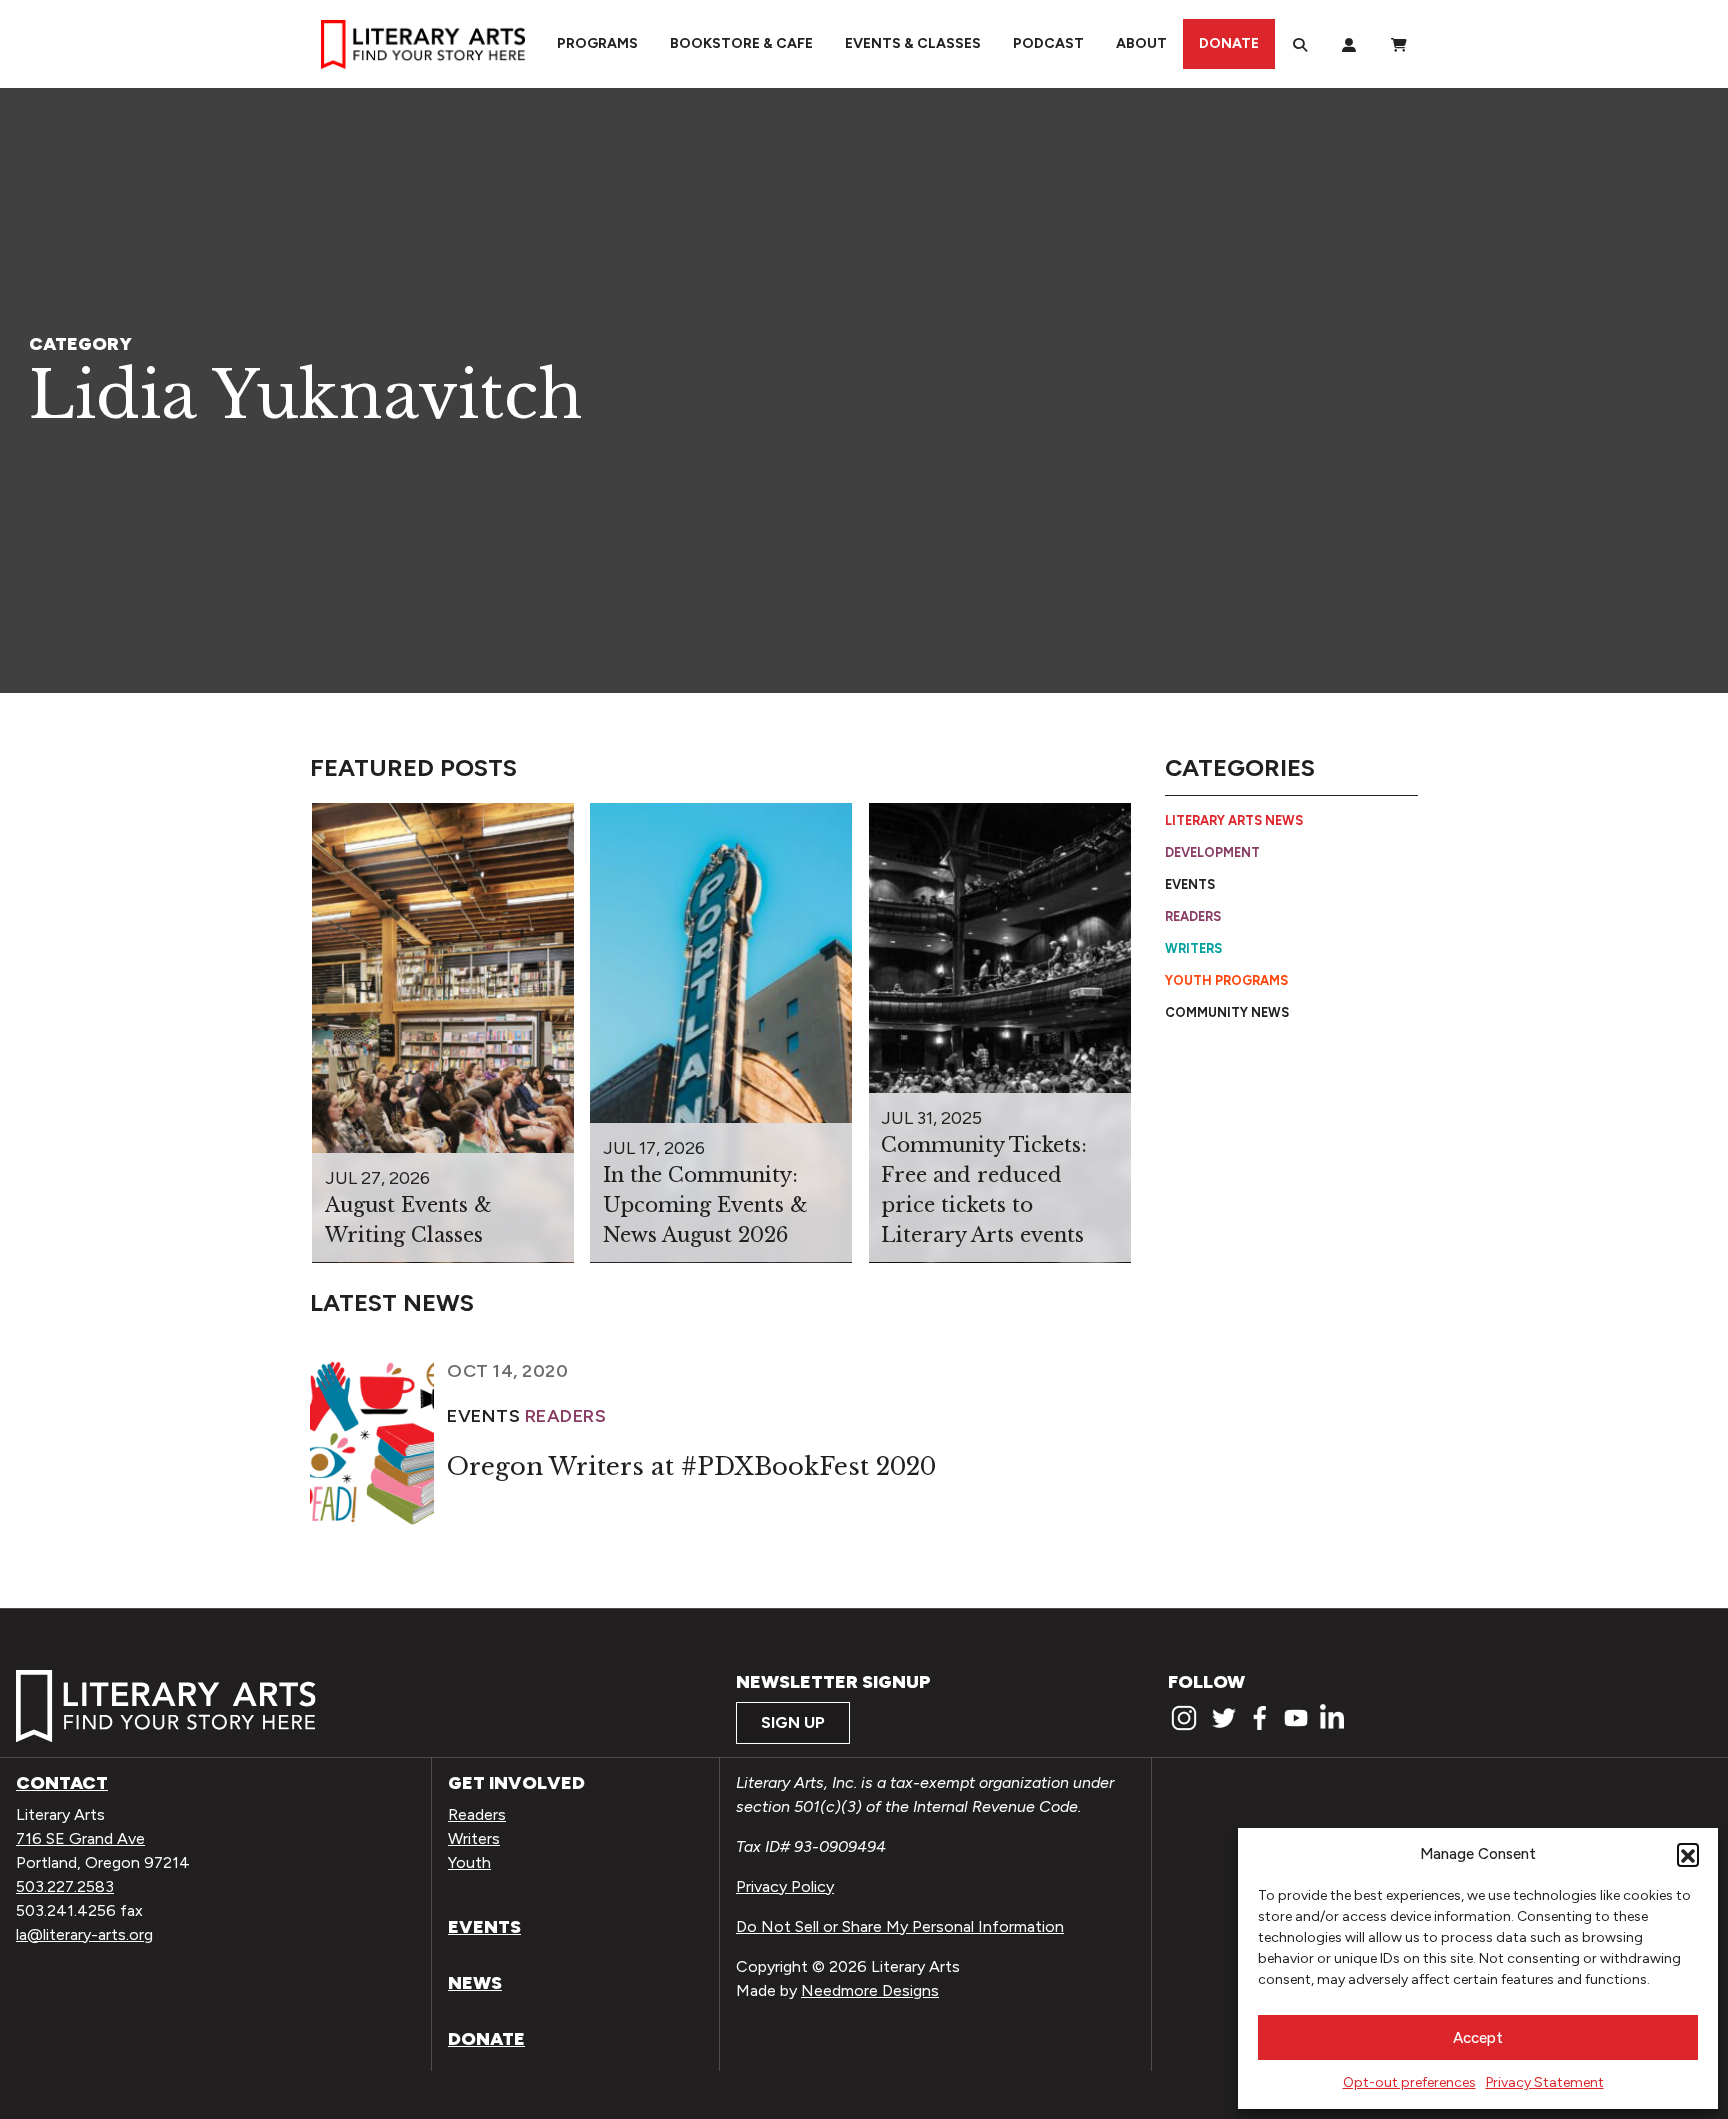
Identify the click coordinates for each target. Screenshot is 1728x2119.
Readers (1193, 916)
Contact (62, 1783)
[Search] (1300, 44)
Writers (1193, 948)
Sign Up (793, 1722)
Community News (1227, 1011)
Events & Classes (913, 43)
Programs (597, 43)
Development (1212, 852)
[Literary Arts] (423, 44)
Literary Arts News (1234, 820)
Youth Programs (1226, 980)
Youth (469, 1862)
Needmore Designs (870, 1990)
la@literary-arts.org (84, 1934)
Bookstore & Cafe (741, 43)
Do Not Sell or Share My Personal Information (900, 1926)
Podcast (1048, 43)
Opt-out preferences (1409, 2082)
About (1141, 43)
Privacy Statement (1545, 2082)
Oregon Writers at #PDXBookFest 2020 (691, 1466)
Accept (1478, 2038)
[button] (1688, 1854)
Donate (1229, 43)
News (475, 1983)
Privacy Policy (785, 1886)
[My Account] (1349, 44)
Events (1190, 884)
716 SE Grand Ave (80, 1838)
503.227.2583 (65, 1886)
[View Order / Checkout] (1399, 44)
